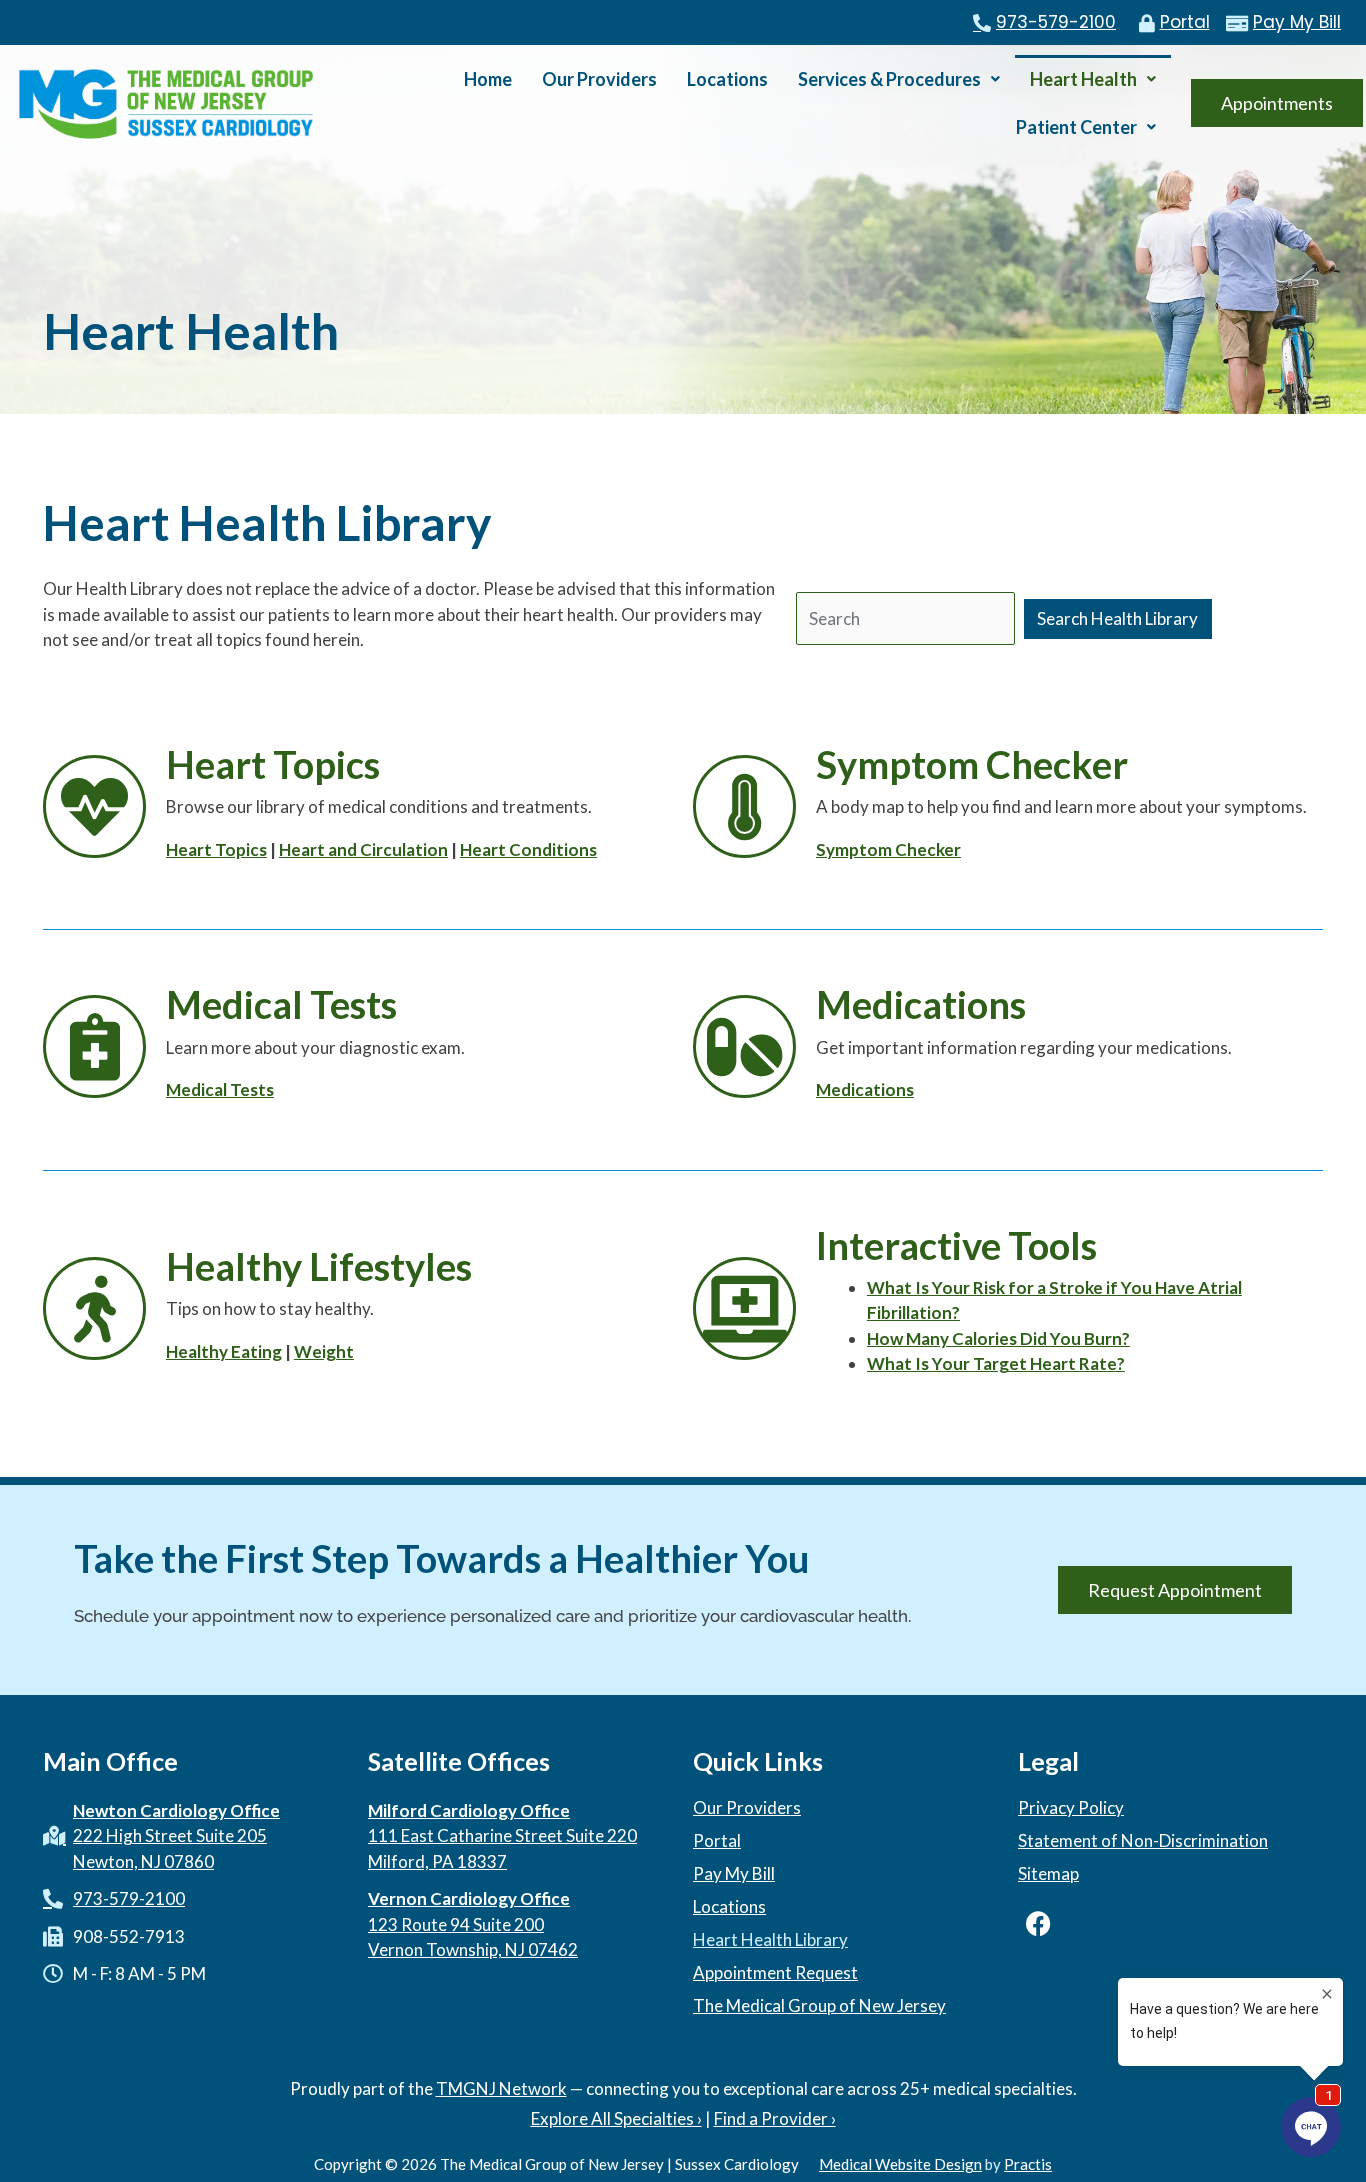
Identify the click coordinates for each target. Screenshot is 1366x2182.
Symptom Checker (888, 849)
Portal (717, 1841)
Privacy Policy (1071, 1808)
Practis (1028, 2164)
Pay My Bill (734, 1874)
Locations (727, 79)
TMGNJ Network (501, 2088)
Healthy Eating (224, 1351)
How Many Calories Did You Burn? (998, 1338)
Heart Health (1083, 79)
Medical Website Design (900, 2164)
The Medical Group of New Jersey (819, 2006)
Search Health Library (1117, 618)
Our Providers (599, 79)
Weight (324, 1351)
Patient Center (1076, 127)
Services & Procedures (889, 79)
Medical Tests (220, 1089)
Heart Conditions (528, 849)
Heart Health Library (770, 1940)
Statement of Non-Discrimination (1143, 1841)
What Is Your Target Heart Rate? (996, 1363)
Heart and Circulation (363, 849)
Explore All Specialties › (616, 2118)
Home (488, 79)
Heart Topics (216, 849)
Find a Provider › (775, 2118)
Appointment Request (775, 1973)
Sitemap (1048, 1874)
